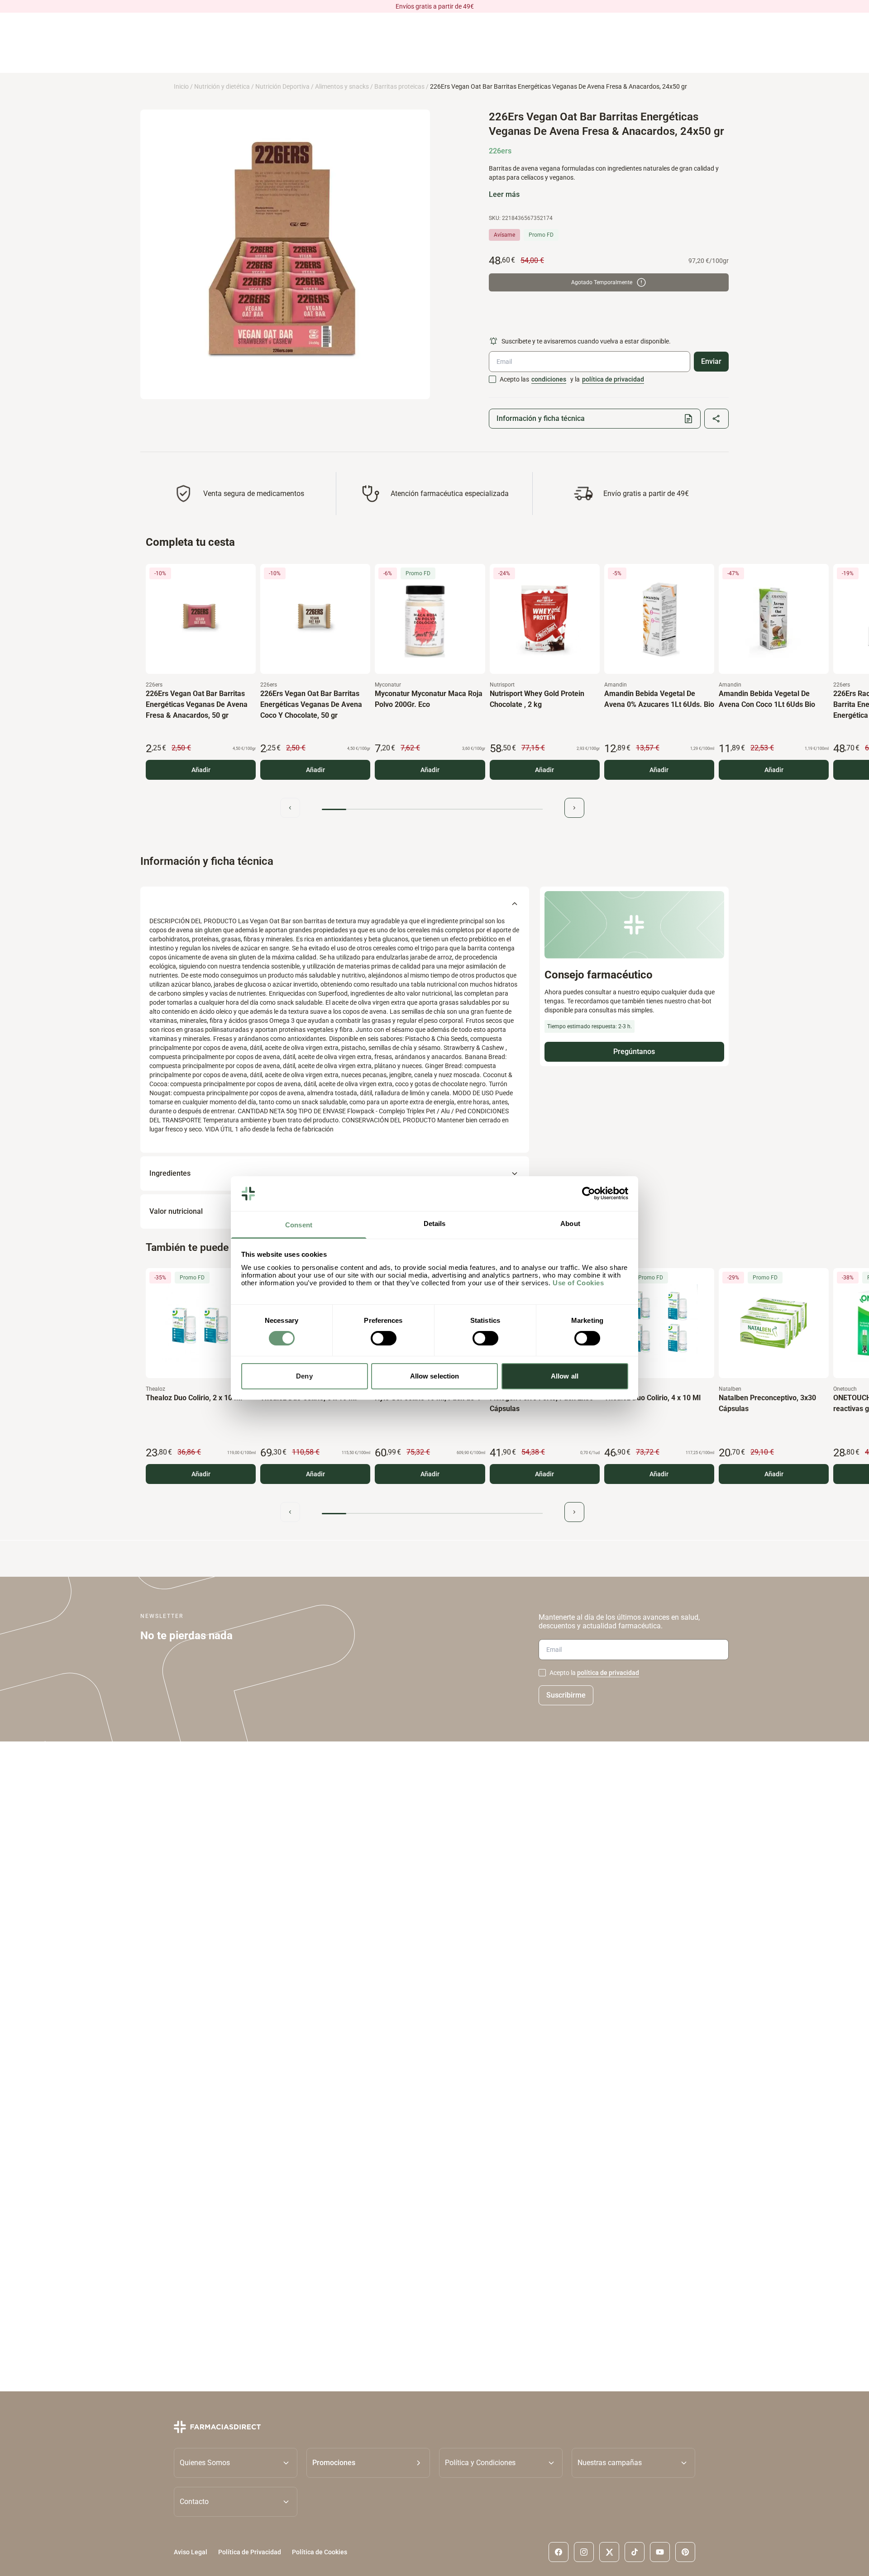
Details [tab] (435, 1224)
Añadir (201, 770)
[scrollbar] (432, 809)
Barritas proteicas (399, 86)
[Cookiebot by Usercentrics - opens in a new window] (589, 1193)
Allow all (565, 1376)
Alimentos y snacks (342, 86)
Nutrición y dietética (222, 86)
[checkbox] (492, 379)
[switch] (384, 1338)
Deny (304, 1376)
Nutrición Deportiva (282, 86)
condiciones (549, 379)
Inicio (181, 86)
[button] (368, 2462)
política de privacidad (613, 379)
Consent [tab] (299, 1225)
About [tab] (570, 1224)
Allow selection (435, 1376)
